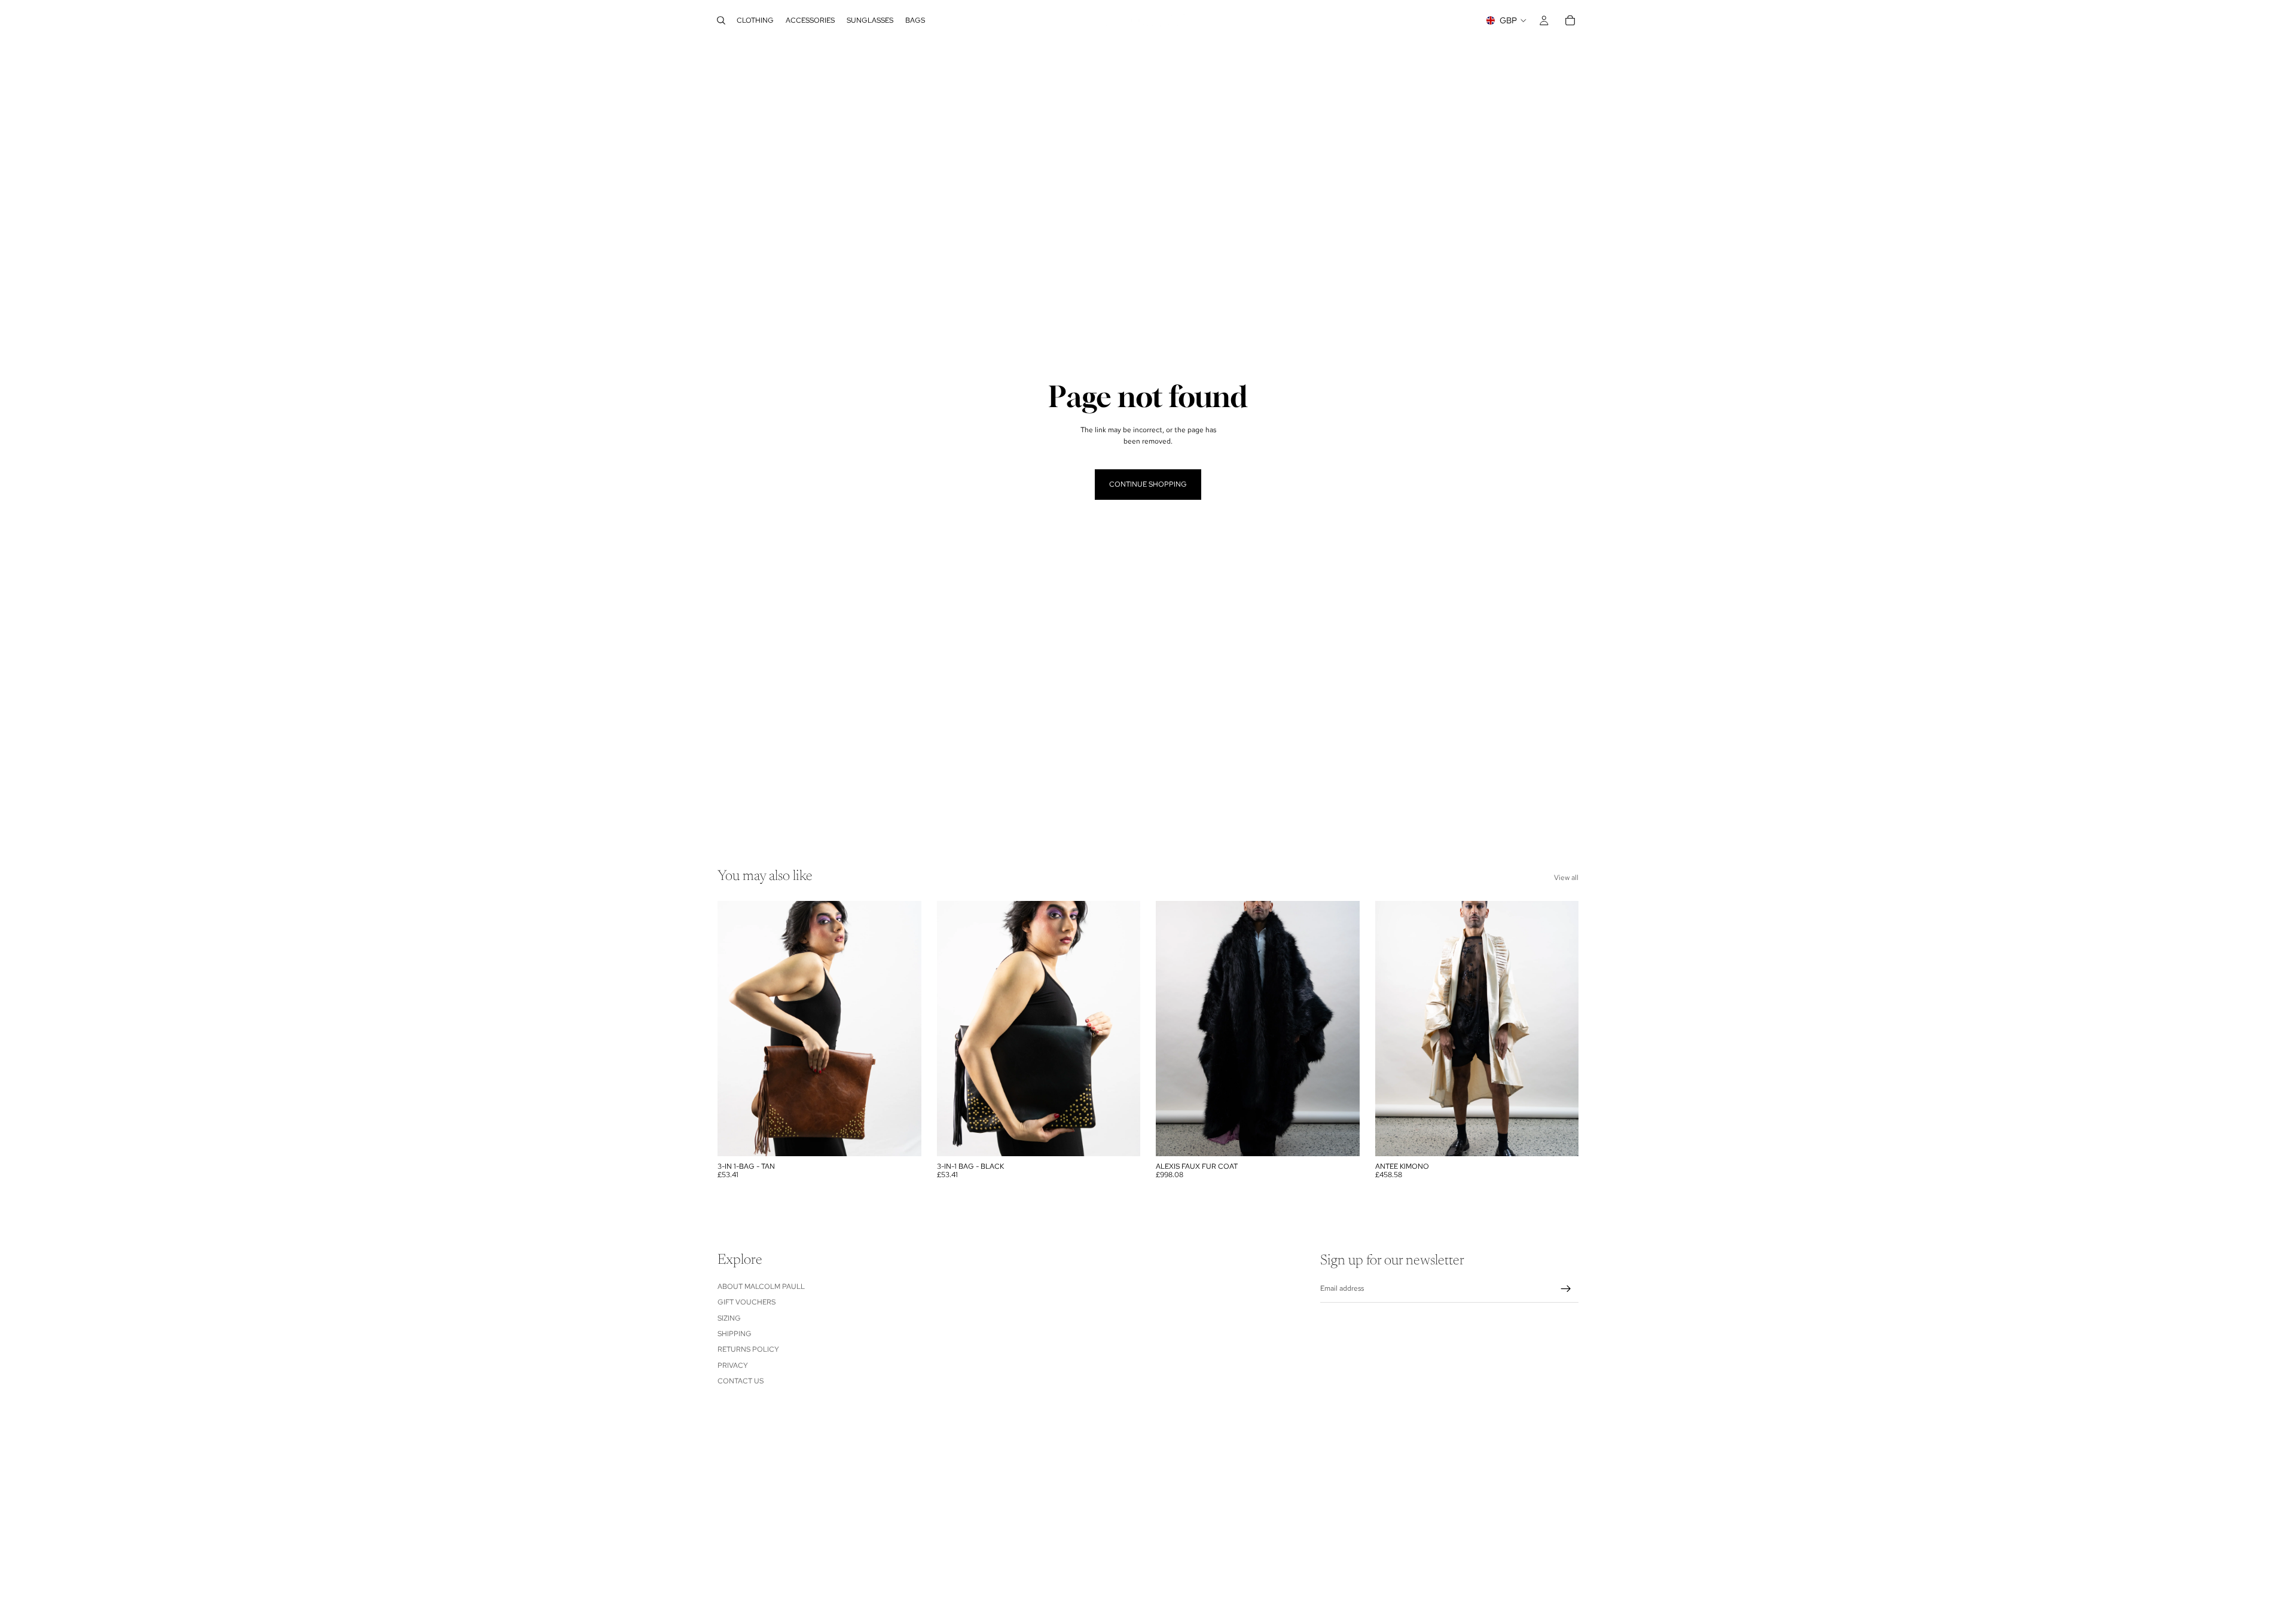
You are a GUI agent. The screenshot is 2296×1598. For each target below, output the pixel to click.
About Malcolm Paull (761, 1287)
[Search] (721, 20)
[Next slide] (903, 1028)
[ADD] (903, 1138)
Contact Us (741, 1381)
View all (1566, 878)
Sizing (729, 1318)
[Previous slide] (735, 1028)
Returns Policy (748, 1350)
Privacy (733, 1365)
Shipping (735, 1334)
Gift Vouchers (746, 1302)
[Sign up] (1566, 1289)
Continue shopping (1148, 484)
